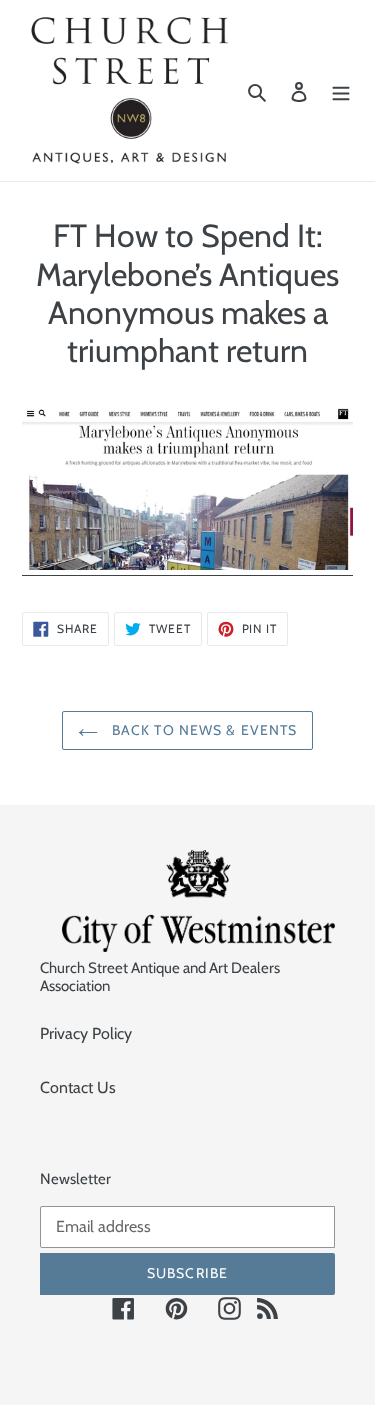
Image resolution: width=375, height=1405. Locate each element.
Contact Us (78, 1087)
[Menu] (341, 91)
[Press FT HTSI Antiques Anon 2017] (187, 565)
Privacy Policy (86, 1033)
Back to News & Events (203, 730)
